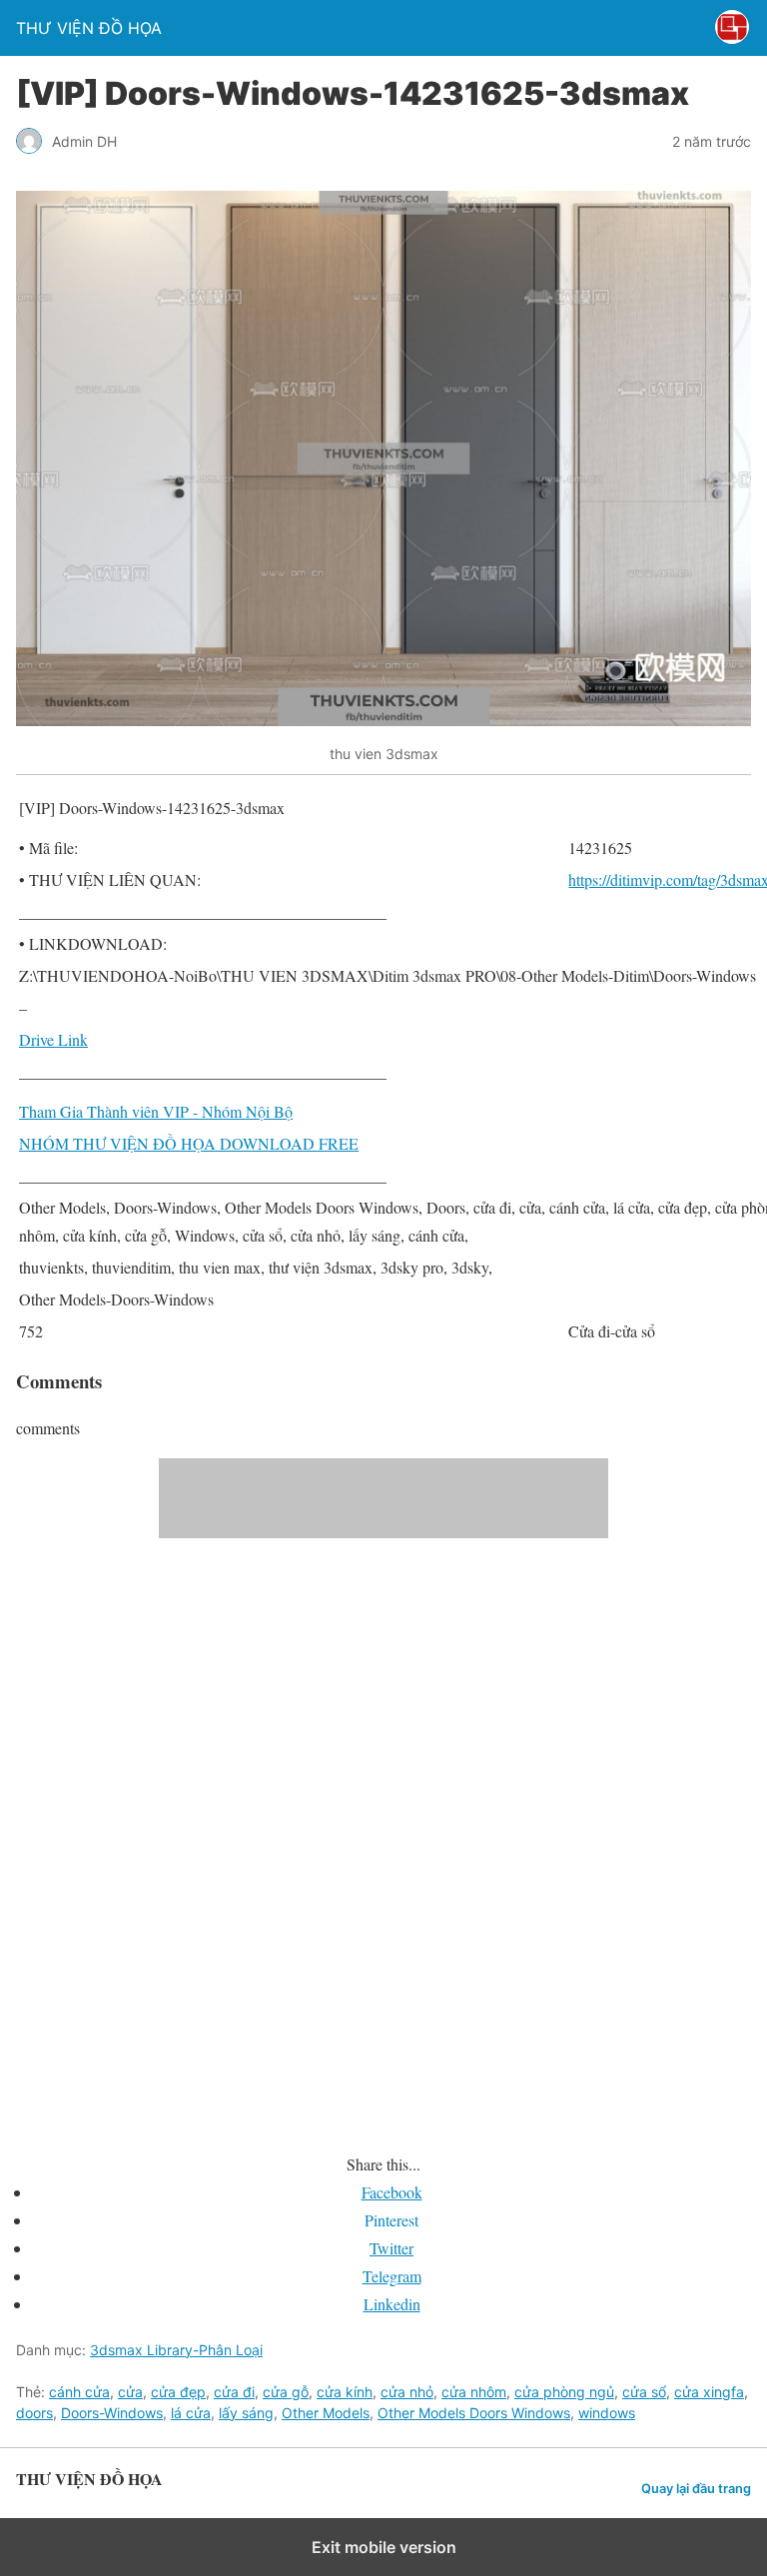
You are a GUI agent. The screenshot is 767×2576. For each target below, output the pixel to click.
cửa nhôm (474, 2392)
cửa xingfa (709, 2392)
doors (34, 2413)
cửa (130, 2392)
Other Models (326, 2413)
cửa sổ (644, 2392)
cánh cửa (79, 2392)
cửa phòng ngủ (564, 2392)
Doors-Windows (112, 2413)
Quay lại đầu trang (696, 2489)
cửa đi (234, 2392)
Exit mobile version (384, 2547)
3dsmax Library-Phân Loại (176, 2350)
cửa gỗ (286, 2392)
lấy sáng (246, 2413)
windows (607, 2413)
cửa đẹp (178, 2392)
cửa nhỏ (407, 2392)
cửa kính (345, 2392)
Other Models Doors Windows (474, 2413)
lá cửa (191, 2413)
